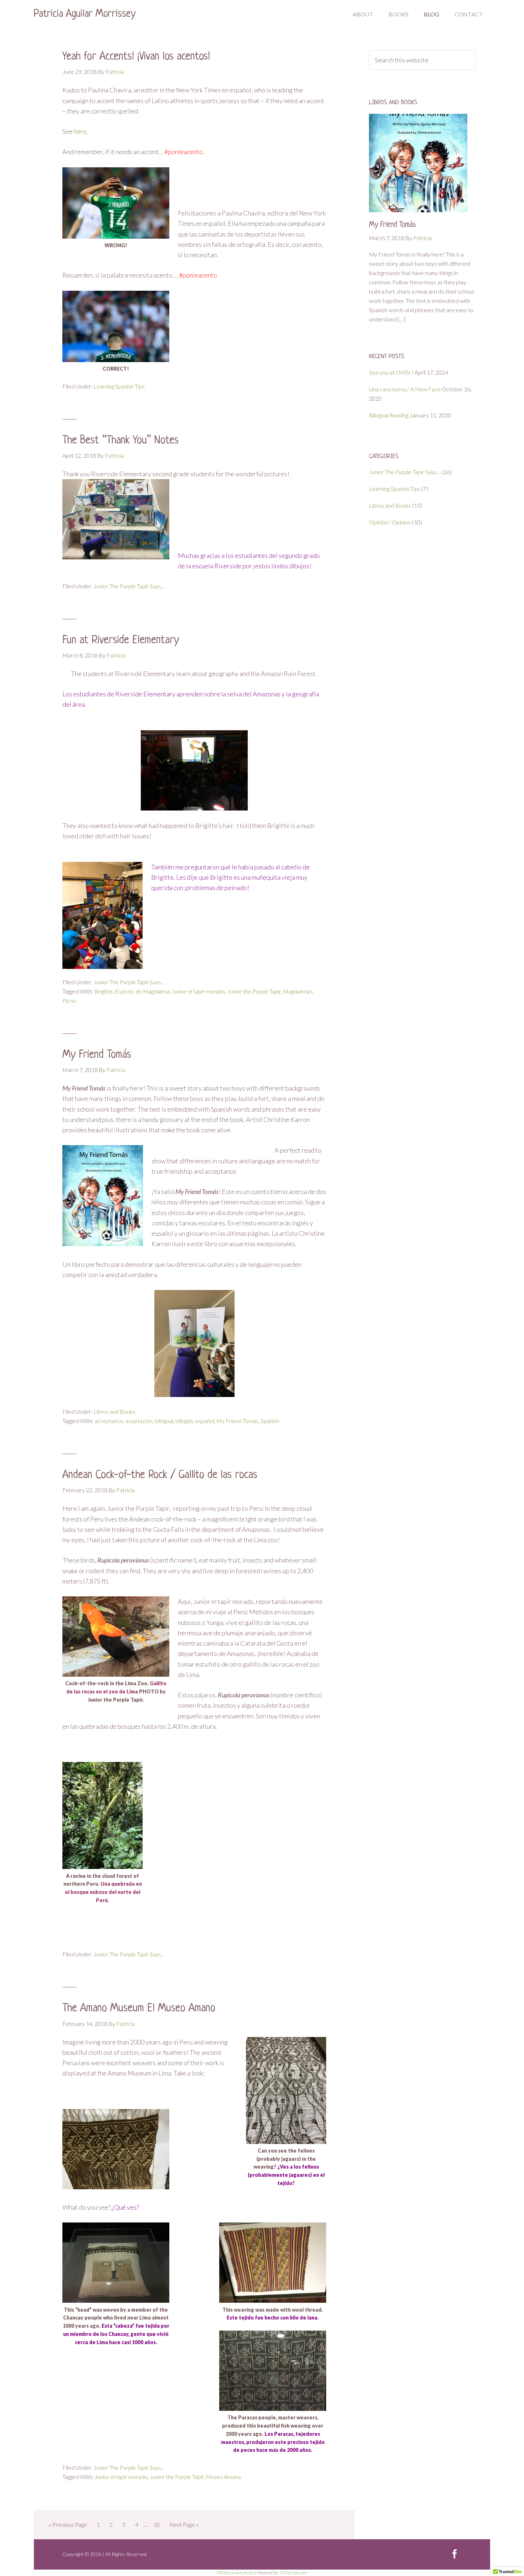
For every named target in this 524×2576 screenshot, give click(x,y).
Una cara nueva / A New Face (405, 389)
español (205, 1421)
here (80, 131)
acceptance (109, 1421)
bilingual (164, 1421)
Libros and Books (114, 1411)
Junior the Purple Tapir (254, 991)
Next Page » (184, 2524)
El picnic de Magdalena (142, 991)
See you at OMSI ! (391, 372)
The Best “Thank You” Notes (120, 441)
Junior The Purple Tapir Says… (405, 472)
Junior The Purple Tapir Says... (129, 586)
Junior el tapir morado (198, 991)
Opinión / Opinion (390, 522)
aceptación (139, 1421)
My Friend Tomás (97, 1055)
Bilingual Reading (389, 415)
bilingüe (184, 1421)
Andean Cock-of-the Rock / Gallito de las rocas (160, 1475)
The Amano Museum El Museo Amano (139, 2008)
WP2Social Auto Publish (237, 2573)
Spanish (270, 1421)
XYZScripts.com (294, 2573)
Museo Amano (223, 2477)
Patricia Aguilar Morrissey (85, 14)
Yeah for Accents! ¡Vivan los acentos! (136, 57)
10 (156, 2524)
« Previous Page (68, 2524)
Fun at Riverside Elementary (121, 640)
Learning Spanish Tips (119, 386)
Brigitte (104, 991)
